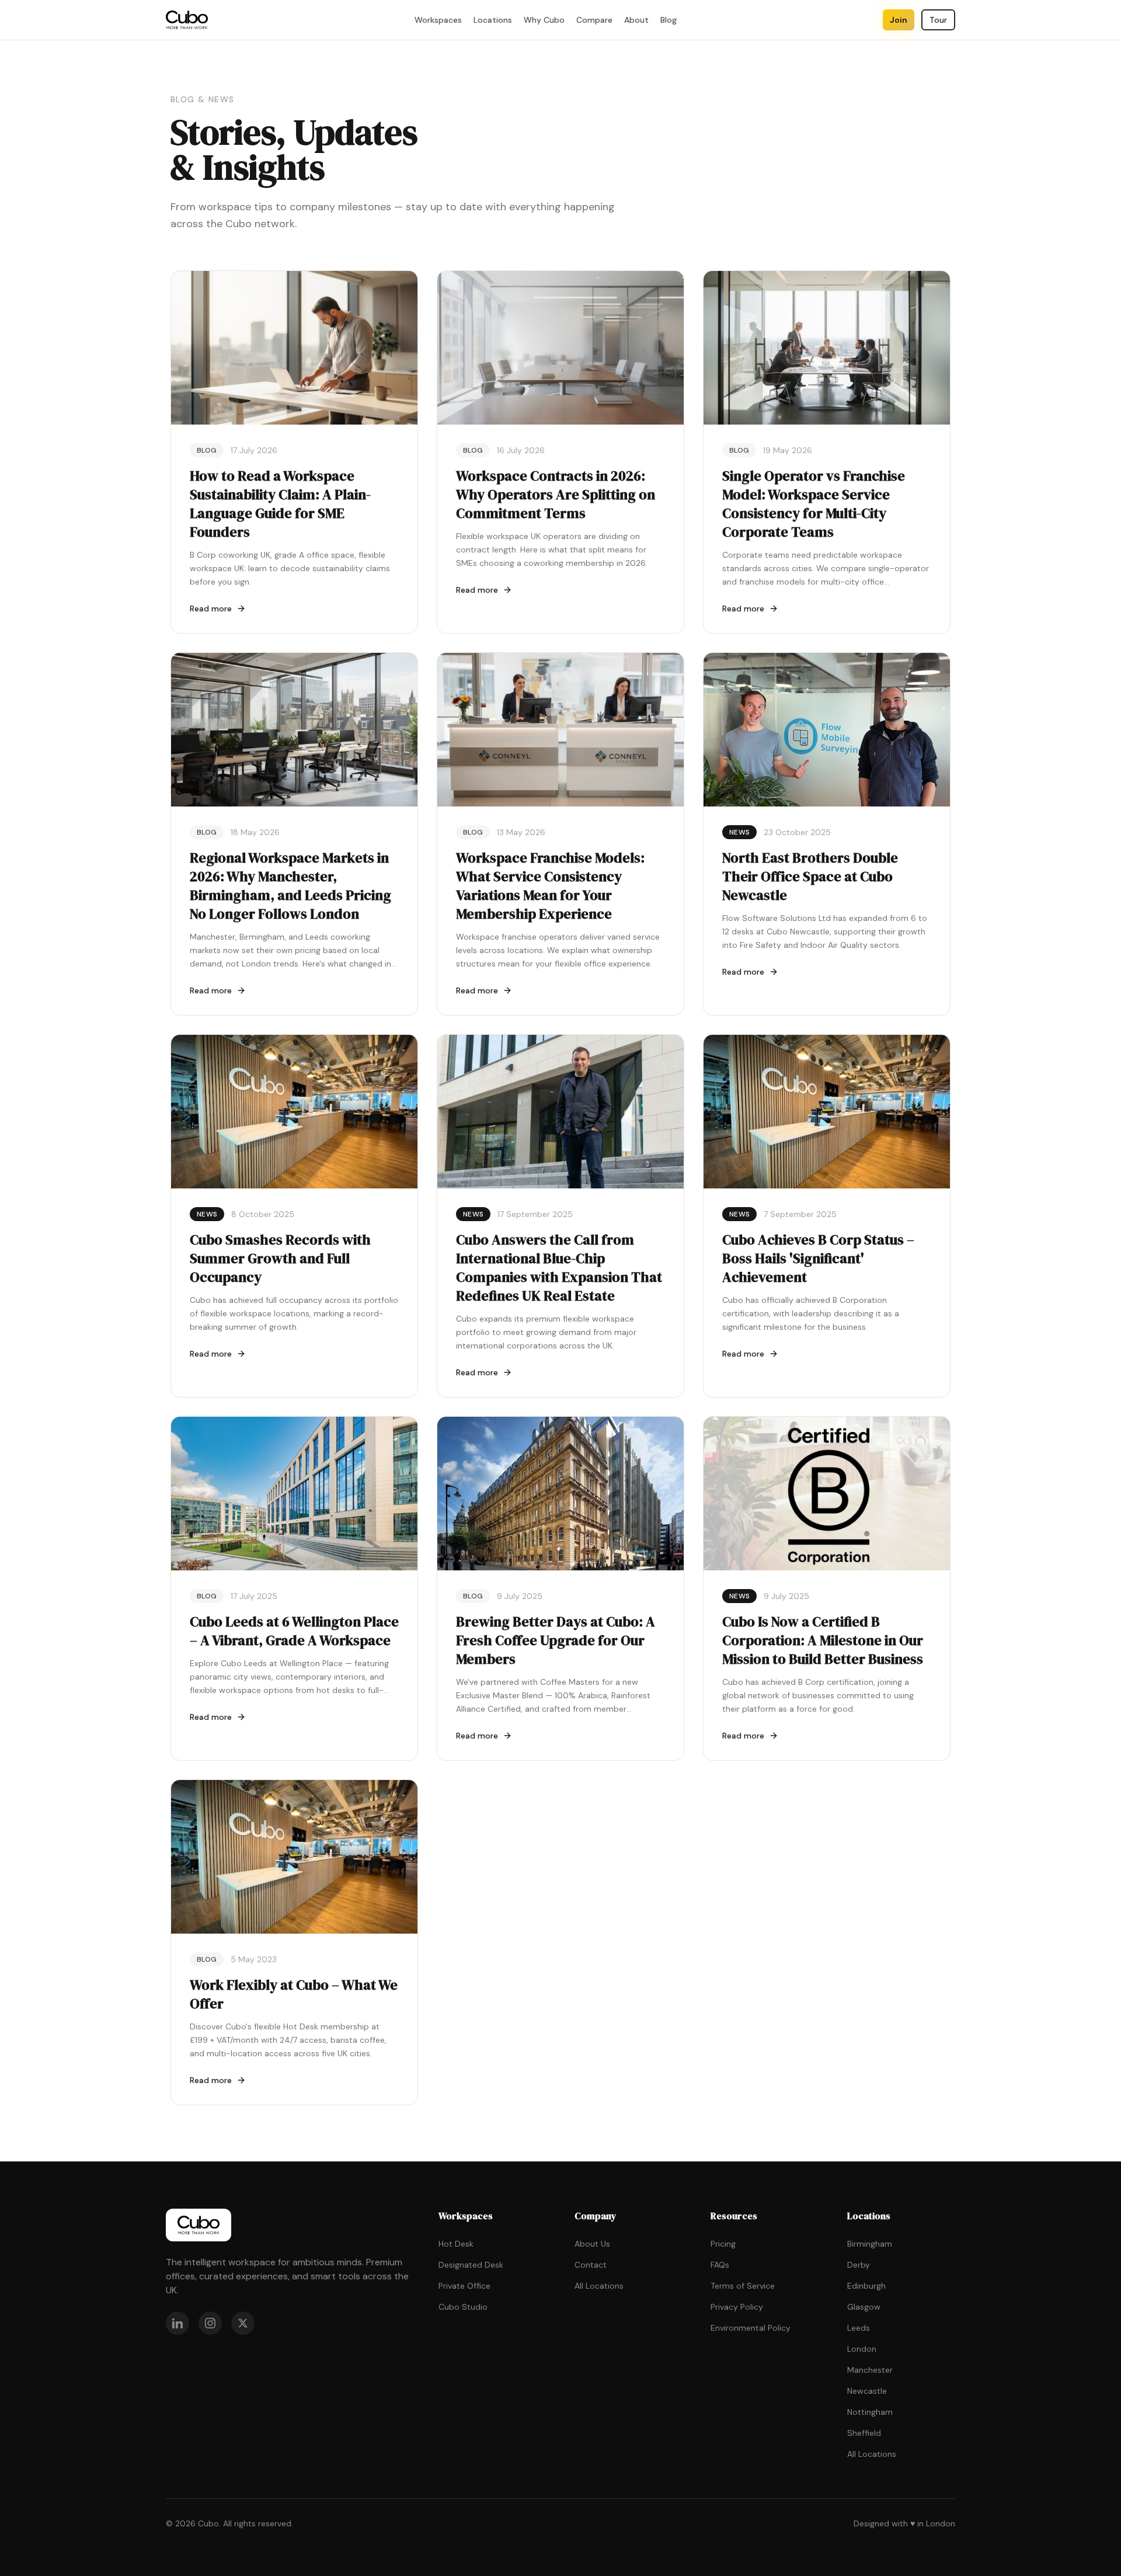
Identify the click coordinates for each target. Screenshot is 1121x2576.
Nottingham (870, 2412)
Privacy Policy (737, 2307)
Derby (859, 2265)
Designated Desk (471, 2265)
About (636, 20)
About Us (592, 2244)
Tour (938, 20)
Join (899, 20)
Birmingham (870, 2244)
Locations (493, 20)
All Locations (599, 2286)
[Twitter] (243, 2323)
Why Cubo (544, 20)
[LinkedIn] (177, 2323)
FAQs (720, 2265)
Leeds (859, 2328)
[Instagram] (210, 2323)
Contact (591, 2265)
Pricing (723, 2244)
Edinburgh (866, 2286)
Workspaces (438, 20)
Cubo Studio (463, 2307)
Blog (669, 20)
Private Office (464, 2286)
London (862, 2349)
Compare (594, 20)
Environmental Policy (751, 2328)
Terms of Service (743, 2286)
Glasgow (864, 2307)
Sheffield (864, 2433)
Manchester (870, 2370)
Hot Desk (456, 2244)
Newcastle (867, 2391)
